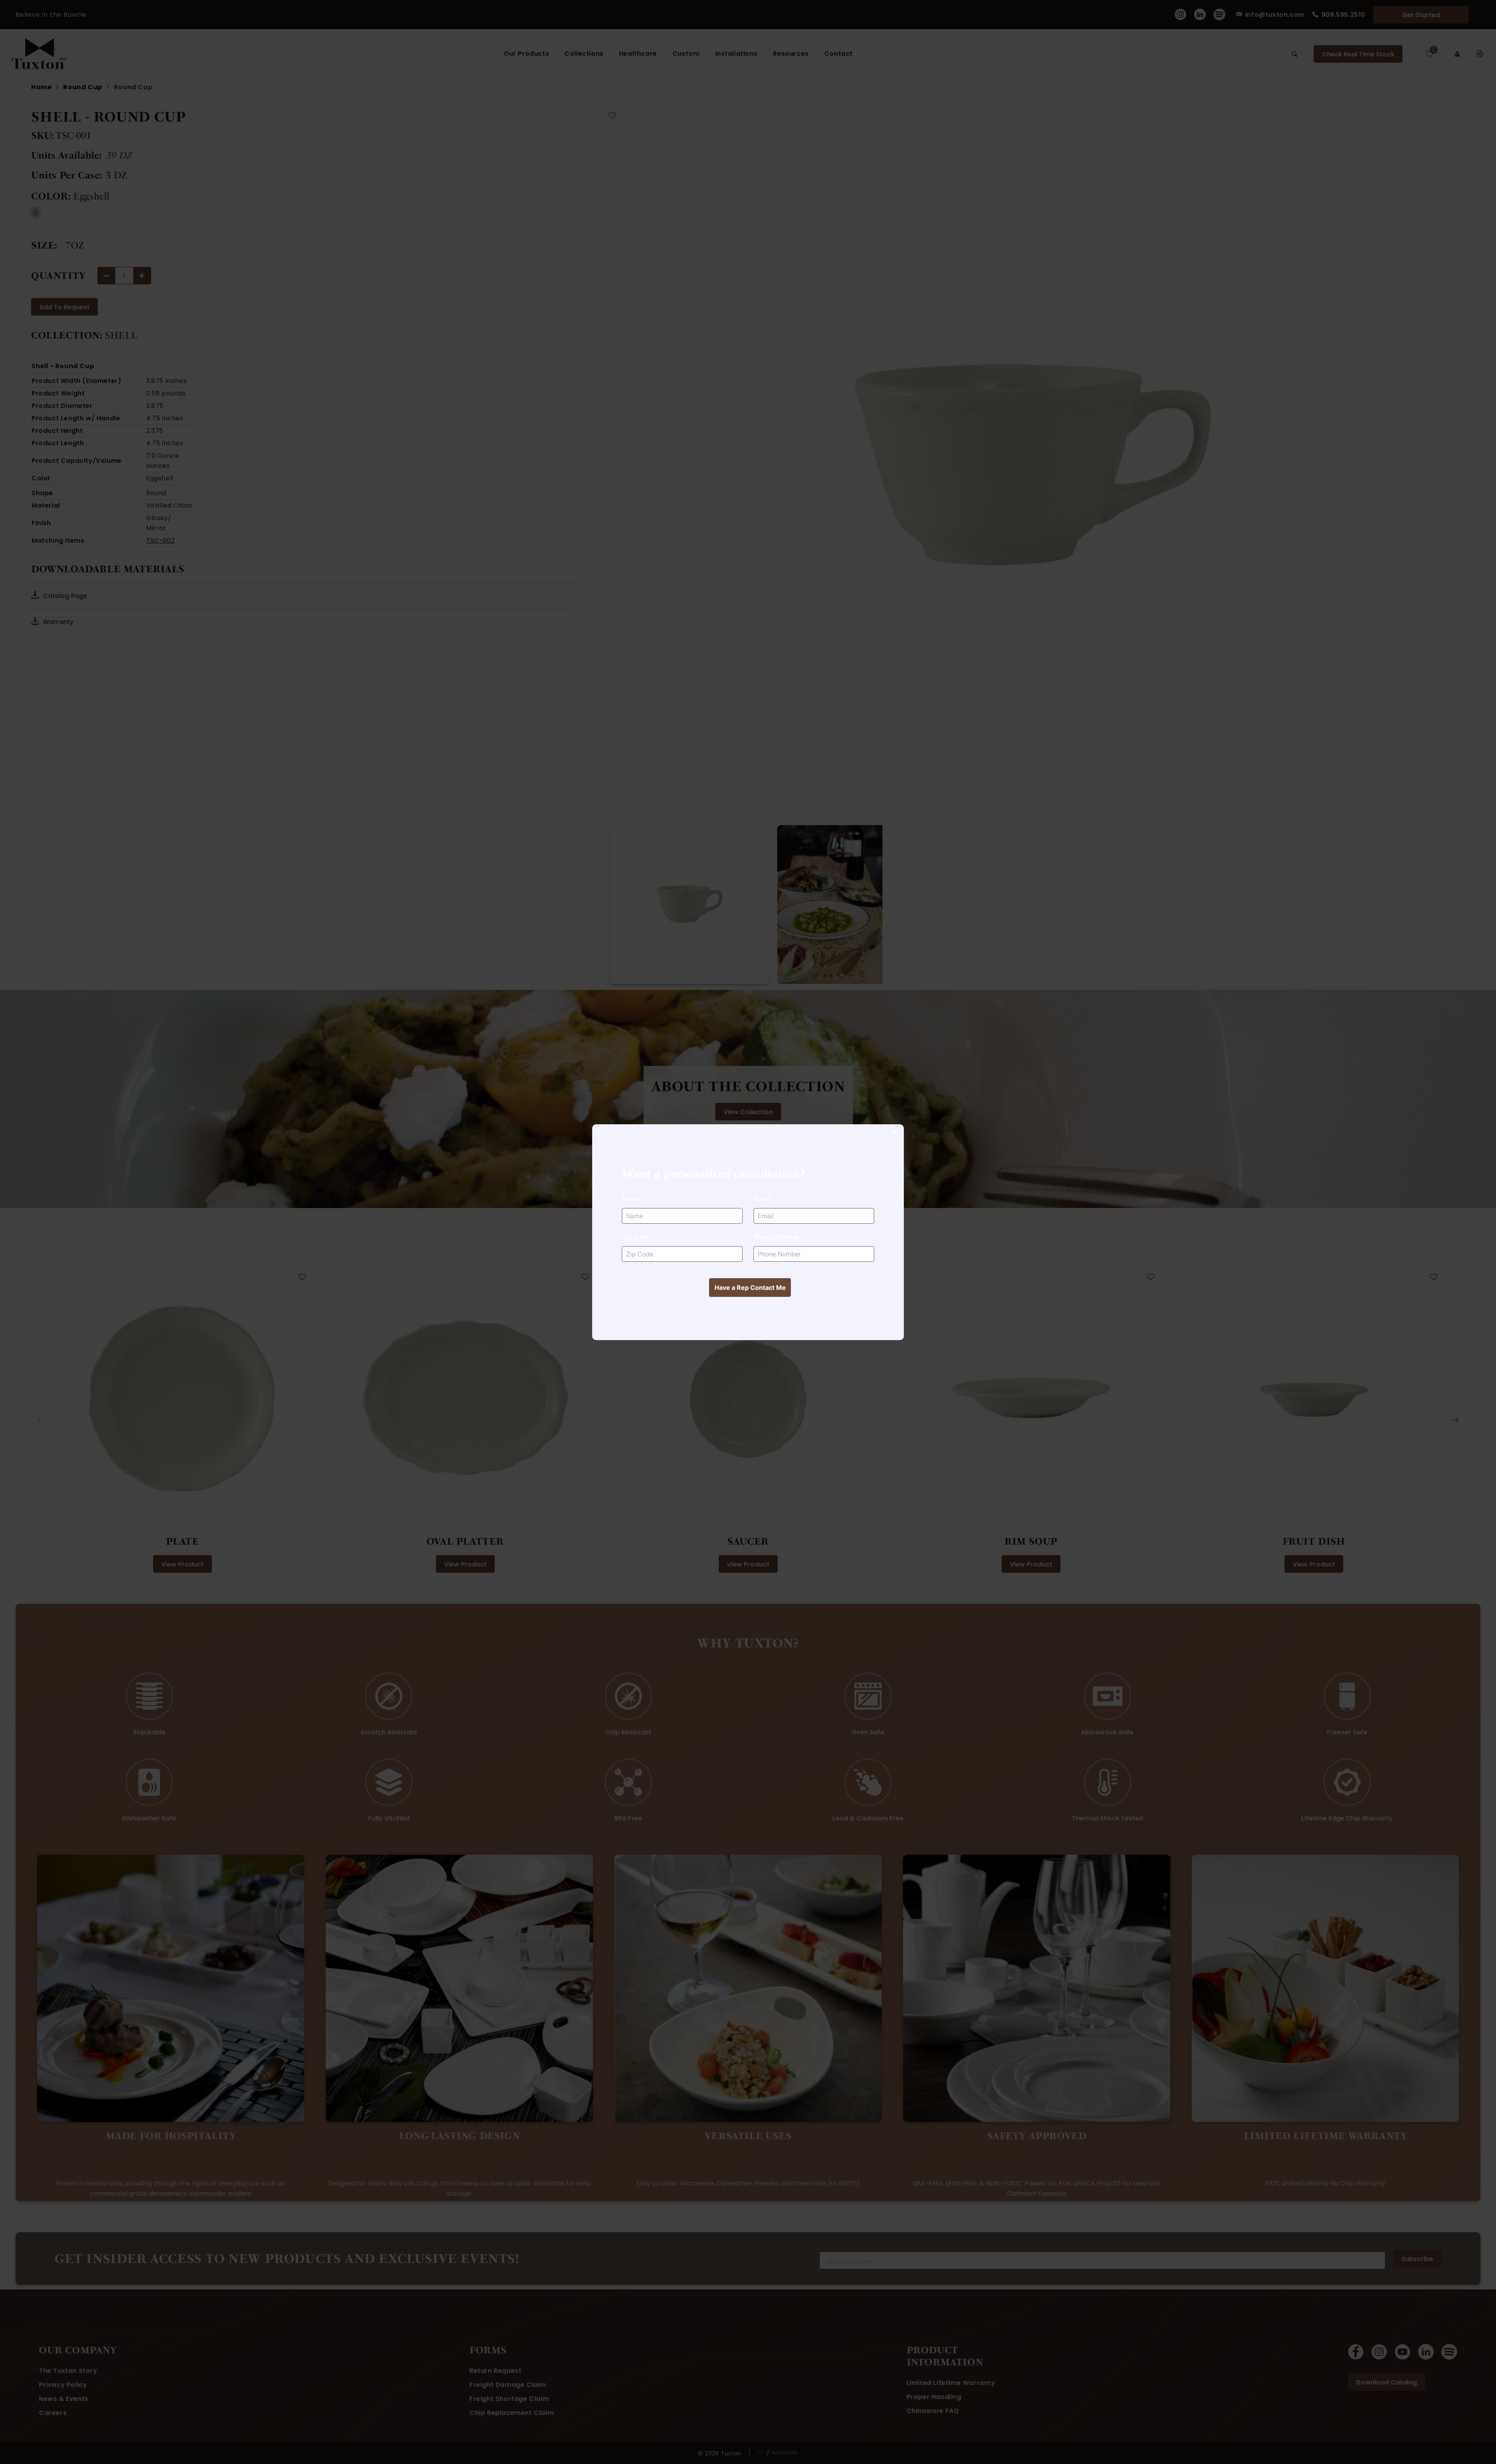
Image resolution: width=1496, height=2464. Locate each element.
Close (895, 1133)
